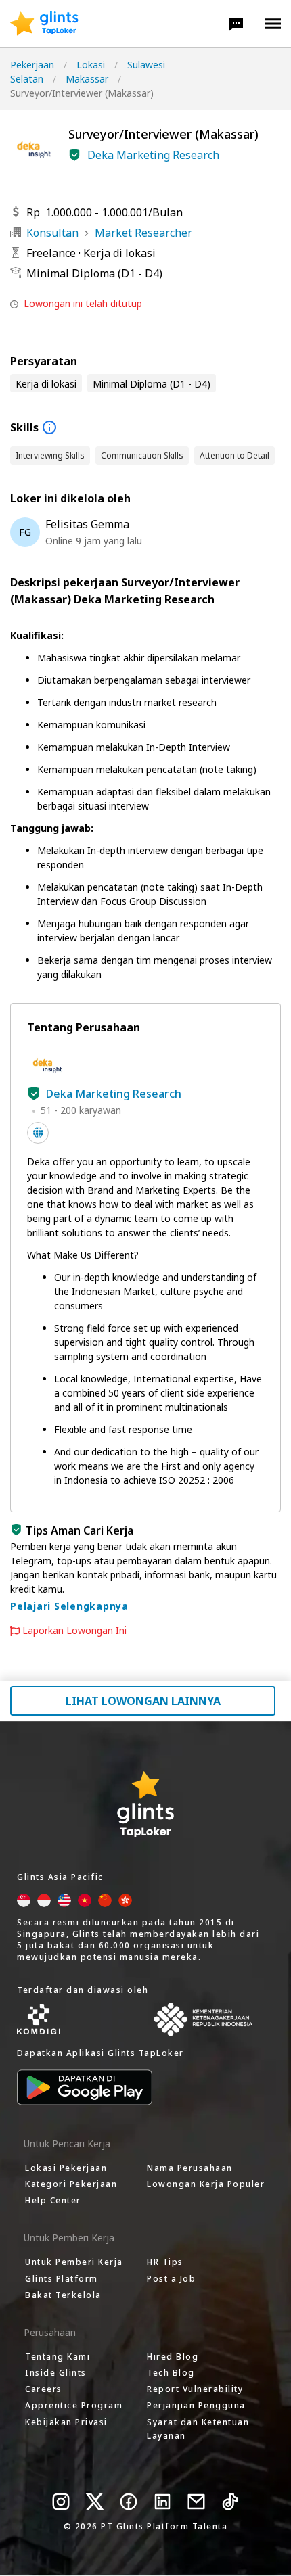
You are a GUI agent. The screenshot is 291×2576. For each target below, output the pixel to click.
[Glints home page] (44, 24)
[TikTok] (230, 2502)
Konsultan (52, 233)
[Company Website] (38, 1133)
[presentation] (44, 24)
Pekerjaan (32, 65)
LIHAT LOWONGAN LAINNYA (143, 1701)
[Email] (196, 2502)
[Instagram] (61, 2502)
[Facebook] (129, 2502)
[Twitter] (95, 2502)
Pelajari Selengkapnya (69, 1606)
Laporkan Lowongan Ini (74, 1631)
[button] (236, 24)
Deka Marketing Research (153, 155)
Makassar (87, 79)
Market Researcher (143, 233)
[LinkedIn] (162, 2502)
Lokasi (91, 65)
